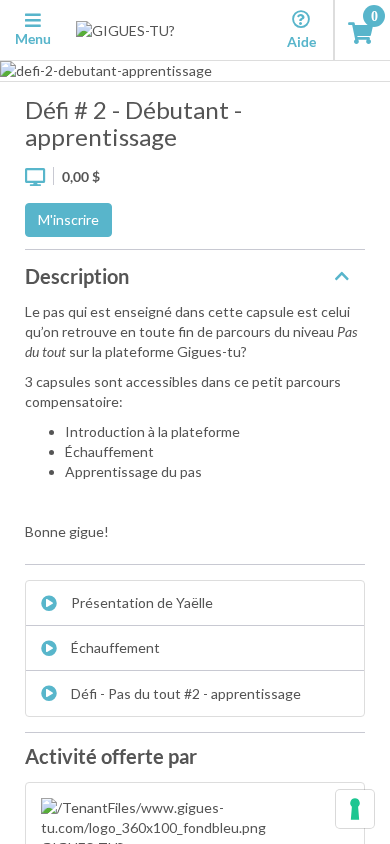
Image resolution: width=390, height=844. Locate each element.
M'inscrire (68, 219)
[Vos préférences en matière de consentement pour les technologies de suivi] (355, 809)
